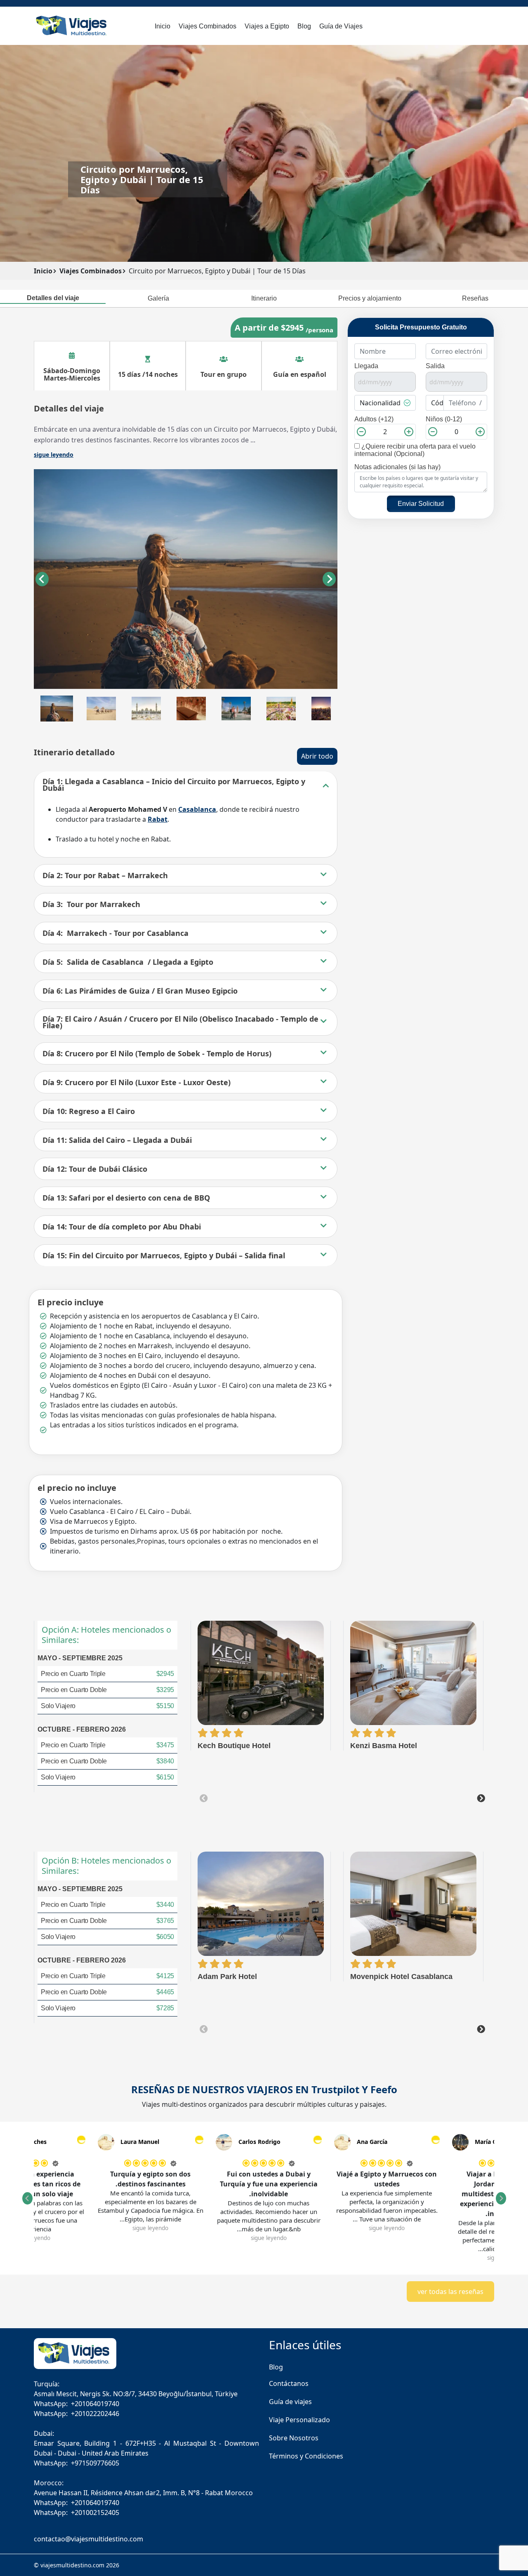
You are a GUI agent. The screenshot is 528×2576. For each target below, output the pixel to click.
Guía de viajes (290, 2402)
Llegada (366, 366)
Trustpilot (335, 2089)
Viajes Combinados (207, 26)
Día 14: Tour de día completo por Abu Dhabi (122, 1227)
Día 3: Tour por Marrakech (91, 904)
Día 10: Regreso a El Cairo (89, 1111)
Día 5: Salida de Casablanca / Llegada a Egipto (128, 962)
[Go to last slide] (42, 579)
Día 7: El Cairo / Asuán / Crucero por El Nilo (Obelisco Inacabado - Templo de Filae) (180, 1022)
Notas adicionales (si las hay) (397, 467)
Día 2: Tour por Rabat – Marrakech (105, 875)
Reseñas (475, 298)
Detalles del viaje (53, 298)
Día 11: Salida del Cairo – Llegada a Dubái (117, 1140)
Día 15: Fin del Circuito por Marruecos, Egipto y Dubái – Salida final (164, 1255)
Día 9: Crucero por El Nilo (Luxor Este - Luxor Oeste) (137, 1082)
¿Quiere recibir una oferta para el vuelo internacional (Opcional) (415, 450)
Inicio (163, 26)
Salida (435, 366)
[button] (57, 709)
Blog (304, 26)
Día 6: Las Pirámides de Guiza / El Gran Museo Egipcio (140, 991)
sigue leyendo (452, 2228)
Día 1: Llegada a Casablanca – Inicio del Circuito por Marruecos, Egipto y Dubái (174, 785)
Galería (158, 298)
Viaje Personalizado (299, 2420)
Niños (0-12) (444, 419)
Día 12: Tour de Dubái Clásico (95, 1169)
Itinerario (264, 298)
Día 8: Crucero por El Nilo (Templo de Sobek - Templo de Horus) (157, 1053)
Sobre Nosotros (294, 2438)
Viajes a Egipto (267, 26)
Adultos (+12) (374, 419)
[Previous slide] (204, 1798)
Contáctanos (289, 2383)
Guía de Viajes (341, 26)
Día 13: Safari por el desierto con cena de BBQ (126, 1198)
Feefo (384, 2089)
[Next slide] (329, 579)
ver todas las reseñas (450, 2292)
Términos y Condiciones (306, 2456)
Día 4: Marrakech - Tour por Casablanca (115, 933)
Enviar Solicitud (421, 504)
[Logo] (73, 25)
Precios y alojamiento (370, 298)
